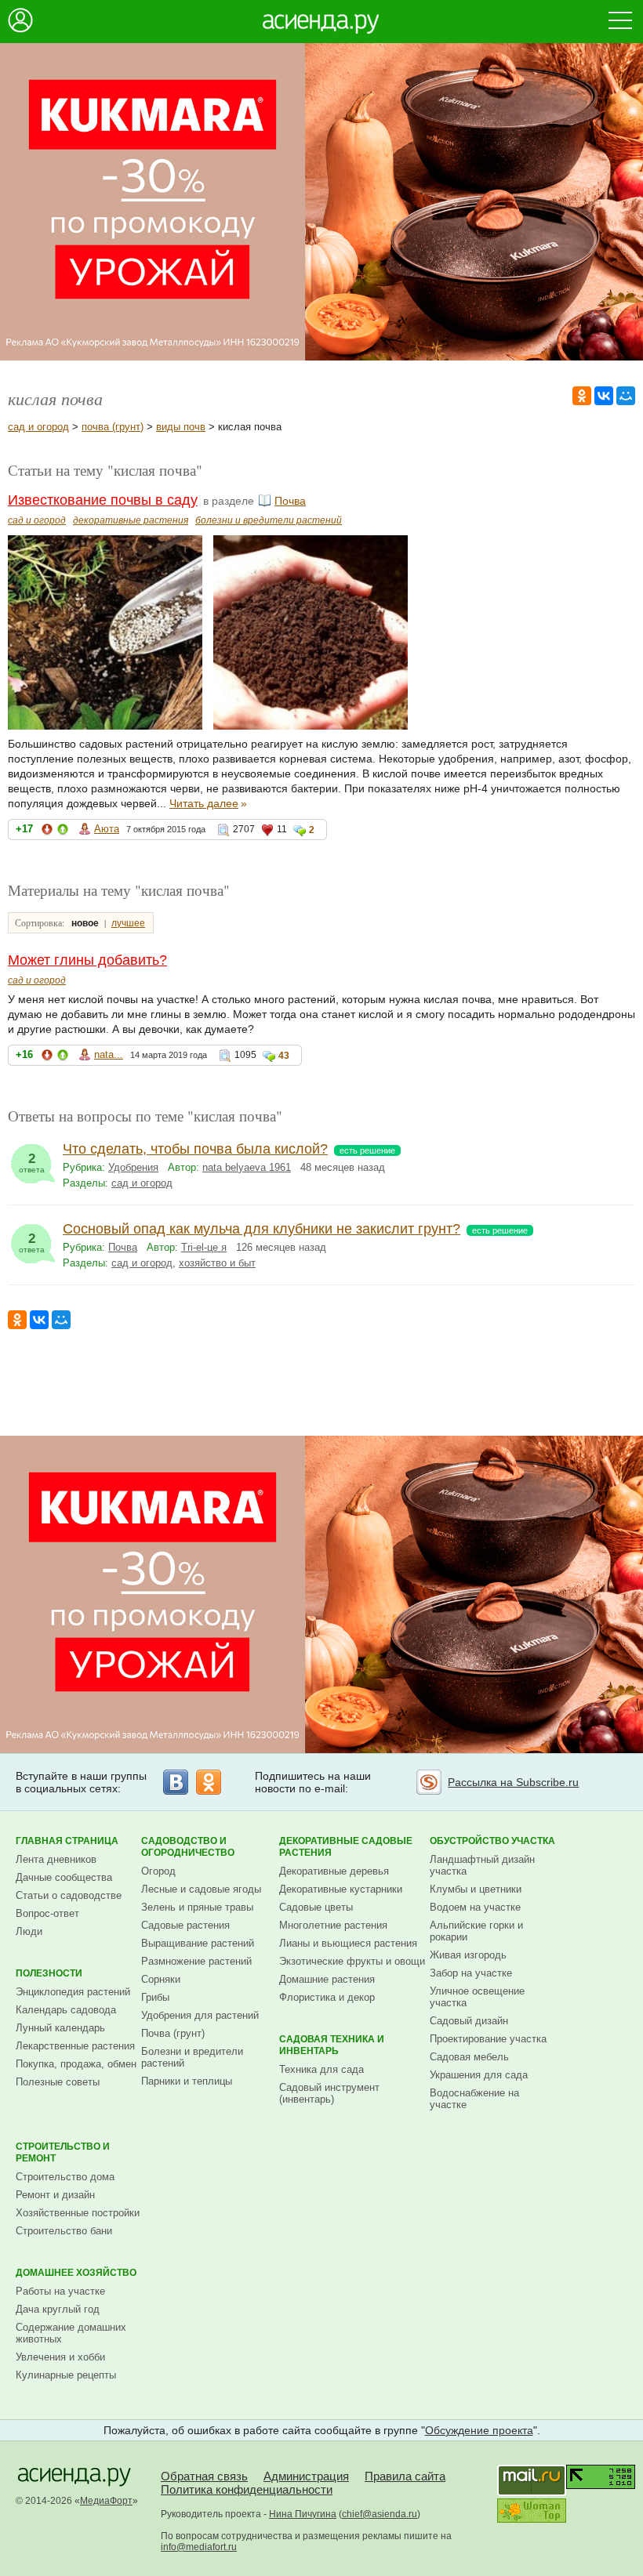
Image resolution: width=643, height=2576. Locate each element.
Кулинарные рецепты (66, 2375)
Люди (29, 1931)
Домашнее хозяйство (76, 2273)
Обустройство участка (492, 1841)
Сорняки (161, 1979)
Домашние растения (327, 1979)
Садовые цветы (316, 1907)
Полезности (49, 1973)
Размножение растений (196, 1961)
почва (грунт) (113, 427)
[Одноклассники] (582, 396)
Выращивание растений (198, 1943)
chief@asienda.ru (380, 2514)
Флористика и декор (327, 1997)
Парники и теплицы (187, 2081)
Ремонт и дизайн (55, 2195)
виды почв (181, 427)
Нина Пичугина (303, 2514)
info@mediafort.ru (199, 2547)
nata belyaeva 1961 (247, 1167)
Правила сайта (405, 2476)
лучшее (128, 923)
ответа (32, 1163)
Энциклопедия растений (73, 1992)
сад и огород (38, 427)
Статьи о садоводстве (69, 1895)
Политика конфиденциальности (247, 2489)
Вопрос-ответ (47, 1913)
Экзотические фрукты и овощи (352, 1961)
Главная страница (67, 1841)
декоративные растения (131, 520)
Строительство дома (65, 2177)
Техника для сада (321, 2069)
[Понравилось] (63, 832)
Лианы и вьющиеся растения (348, 1943)
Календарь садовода (66, 2010)
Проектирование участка (488, 2039)
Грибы (155, 1997)
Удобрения (133, 1167)
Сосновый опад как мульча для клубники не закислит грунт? (262, 1229)
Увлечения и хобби (60, 2357)
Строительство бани (64, 2231)
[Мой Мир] (626, 396)
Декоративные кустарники (341, 1889)
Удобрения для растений (200, 2015)
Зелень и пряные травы (197, 1907)
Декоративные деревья (334, 1871)
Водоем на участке (475, 1907)
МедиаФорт (106, 2501)
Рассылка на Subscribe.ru (513, 1782)
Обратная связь (204, 2476)
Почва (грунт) (173, 2033)
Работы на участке (60, 2291)
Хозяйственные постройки (78, 2213)
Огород (158, 1871)
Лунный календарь (60, 2028)
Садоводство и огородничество (188, 1847)
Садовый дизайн (469, 2021)
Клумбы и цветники (476, 1889)
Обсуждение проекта (479, 2430)
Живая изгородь (468, 1955)
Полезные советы (58, 2082)
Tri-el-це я (204, 1247)
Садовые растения (185, 1925)
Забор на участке (471, 1973)
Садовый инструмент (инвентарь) (329, 2093)
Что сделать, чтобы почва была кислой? (195, 1149)
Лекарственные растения (75, 2046)
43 (284, 1056)
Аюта (107, 829)
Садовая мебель (469, 2057)
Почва (290, 501)
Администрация (306, 2476)
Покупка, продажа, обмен (76, 2064)
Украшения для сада (479, 2075)
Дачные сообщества (64, 1877)
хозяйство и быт (217, 1263)
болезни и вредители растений (269, 520)
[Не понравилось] (47, 832)
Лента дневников (56, 1859)
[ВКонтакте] (604, 396)
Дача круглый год (58, 2309)
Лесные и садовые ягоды (201, 1889)
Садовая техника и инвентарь (332, 2045)
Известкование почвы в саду (103, 500)
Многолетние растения (333, 1925)
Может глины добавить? (87, 960)
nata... (109, 1054)
